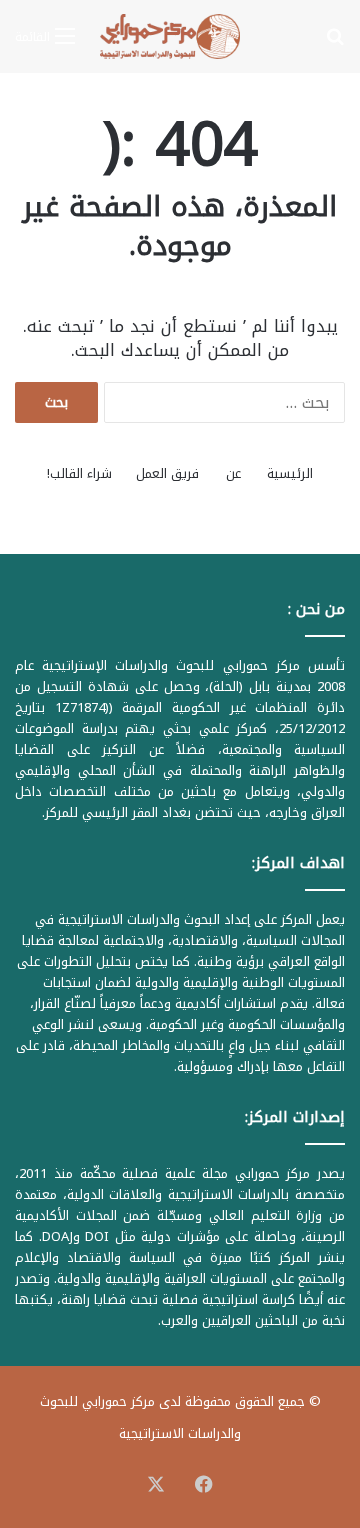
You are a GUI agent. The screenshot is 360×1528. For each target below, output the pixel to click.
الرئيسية (290, 473)
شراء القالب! (79, 473)
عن (233, 473)
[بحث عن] (335, 43)
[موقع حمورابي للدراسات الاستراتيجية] (180, 36)
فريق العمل (167, 473)
